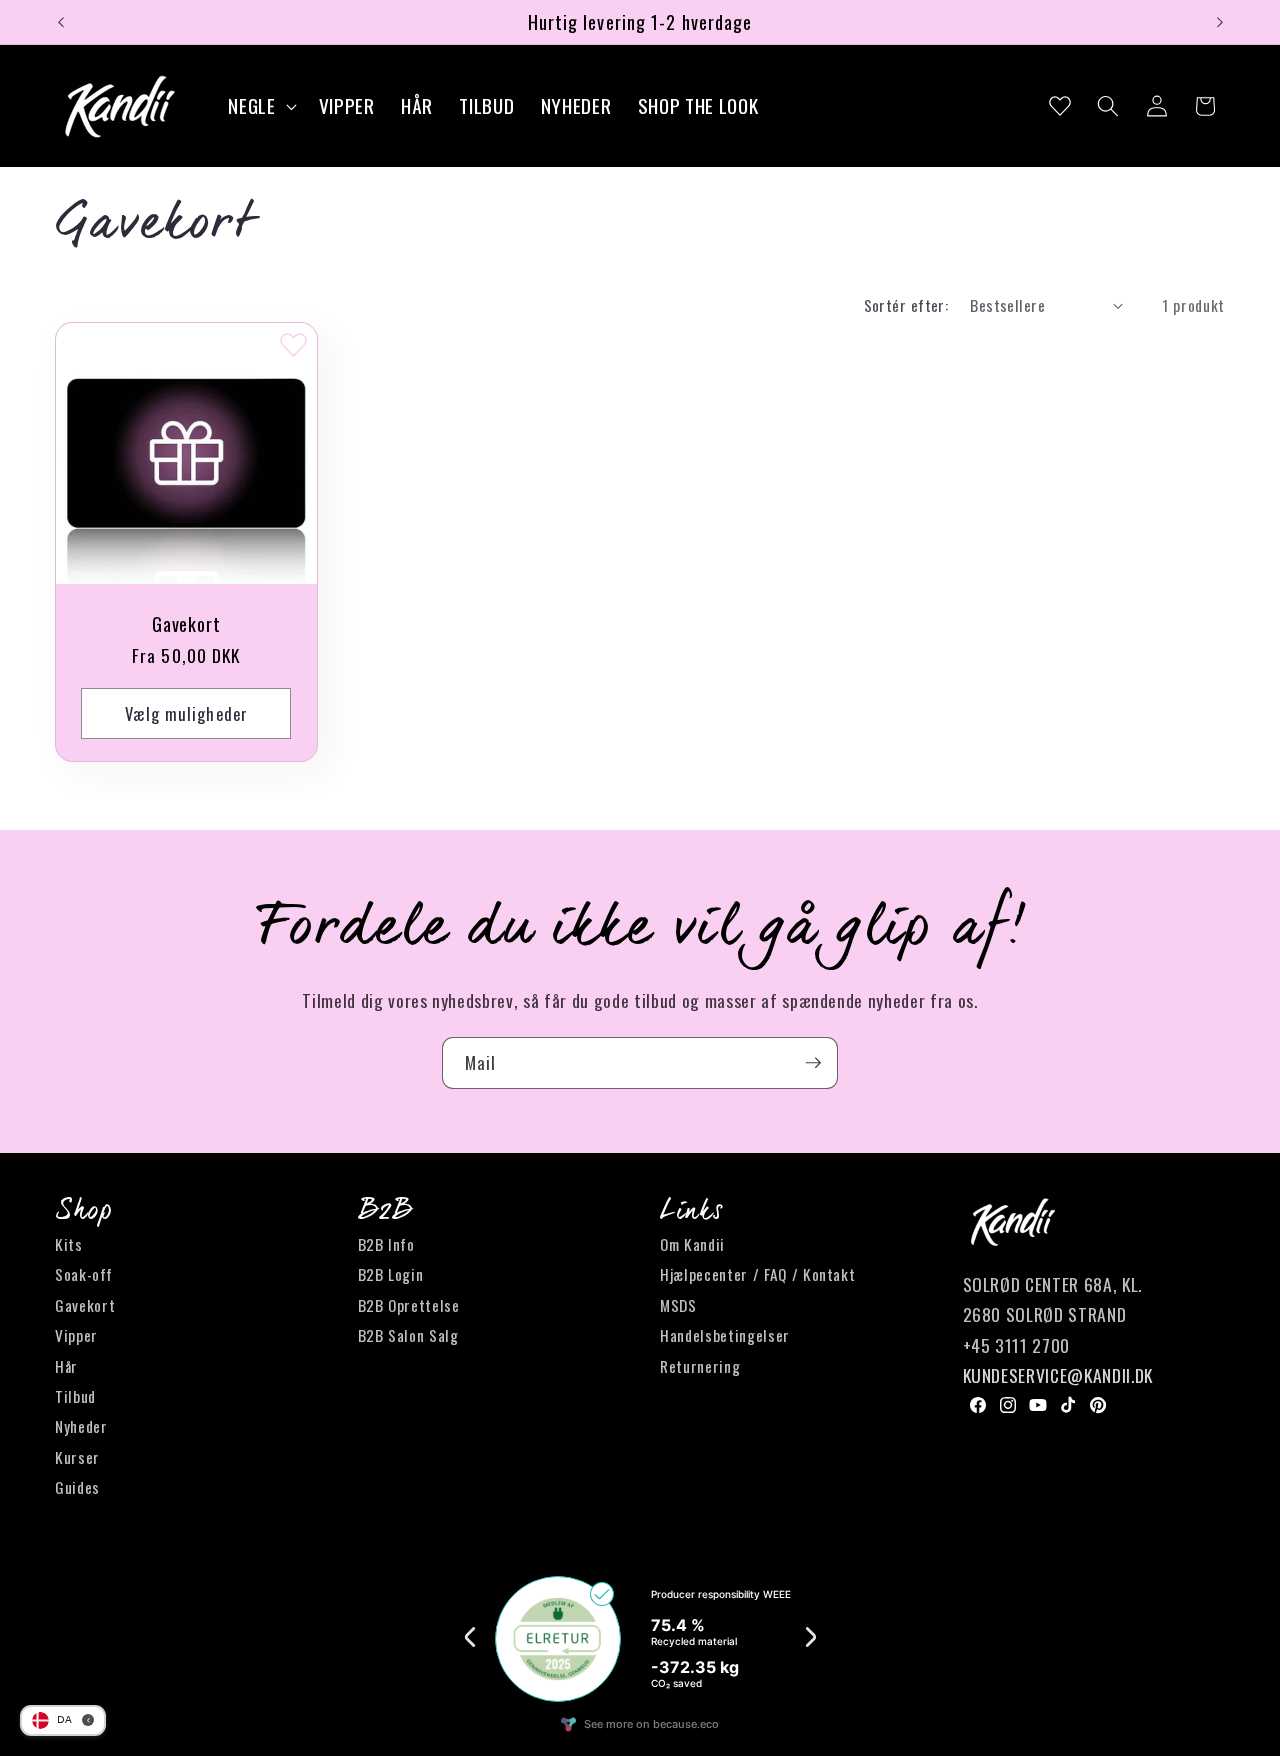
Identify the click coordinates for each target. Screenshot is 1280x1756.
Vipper (76, 1335)
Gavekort (186, 624)
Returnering (700, 1366)
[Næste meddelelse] (1220, 22)
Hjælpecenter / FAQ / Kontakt (757, 1274)
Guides (77, 1487)
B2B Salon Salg (408, 1335)
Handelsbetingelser (725, 1335)
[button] (260, 106)
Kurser (77, 1457)
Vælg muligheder (187, 712)
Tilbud (75, 1396)
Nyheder (81, 1426)
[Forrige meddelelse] (61, 22)
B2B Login (391, 1274)
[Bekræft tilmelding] (813, 1063)
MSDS (678, 1305)
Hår (66, 1366)
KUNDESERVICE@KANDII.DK (1058, 1375)
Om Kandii (692, 1244)
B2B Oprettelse (409, 1305)
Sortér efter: (906, 305)
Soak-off (83, 1274)
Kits (69, 1244)
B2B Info (386, 1244)
